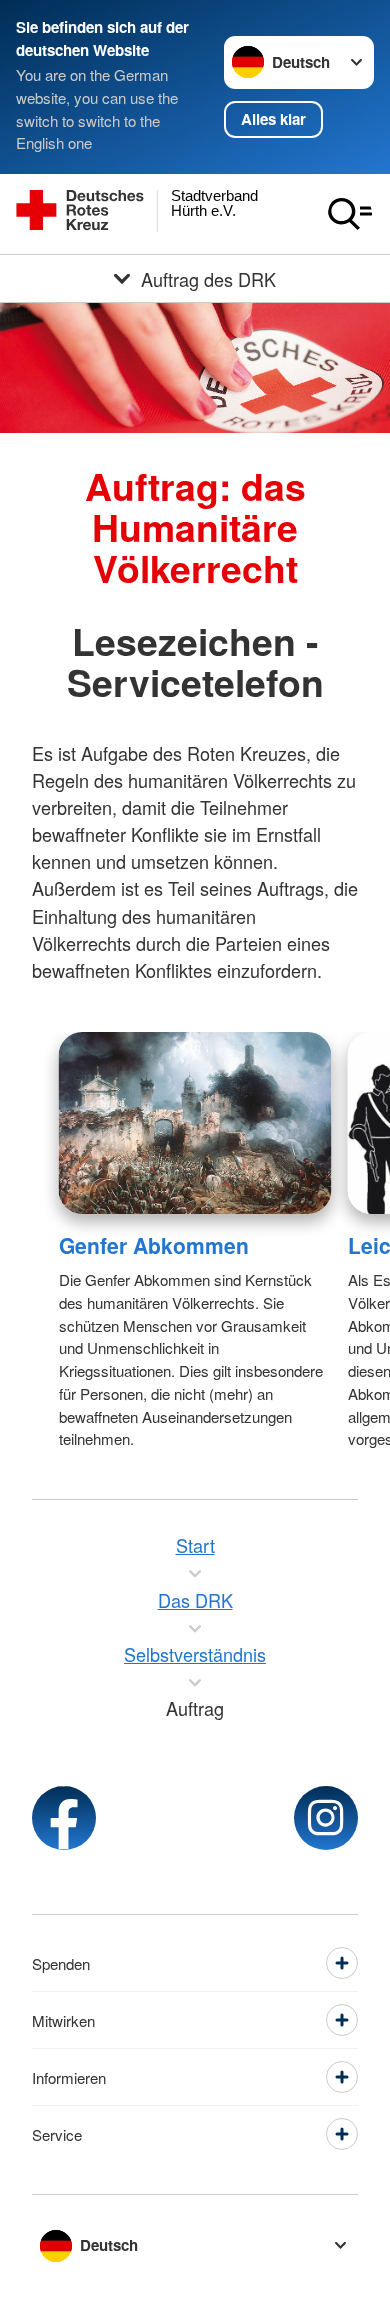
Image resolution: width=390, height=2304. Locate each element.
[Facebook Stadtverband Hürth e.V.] (64, 1818)
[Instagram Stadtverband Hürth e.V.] (326, 1818)
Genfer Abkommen (154, 1245)
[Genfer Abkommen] (195, 1123)
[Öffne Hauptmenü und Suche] (350, 214)
